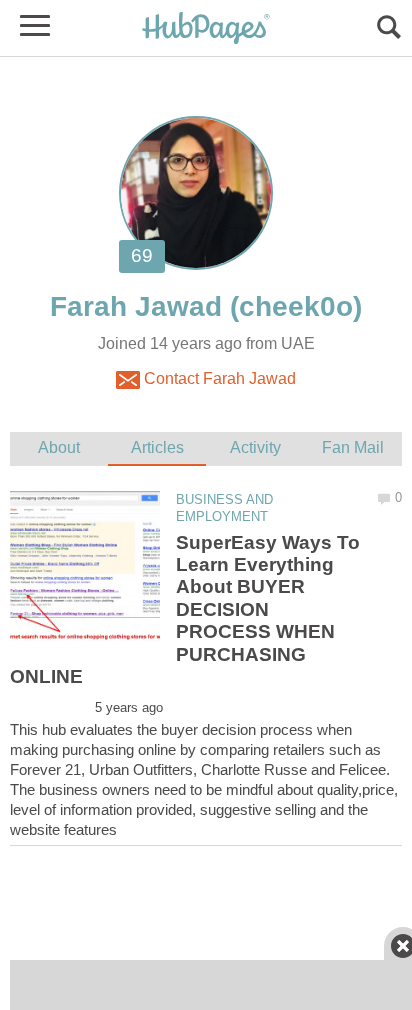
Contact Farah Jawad (218, 378)
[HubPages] (206, 29)
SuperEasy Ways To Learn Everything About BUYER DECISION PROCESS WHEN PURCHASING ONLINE (185, 609)
